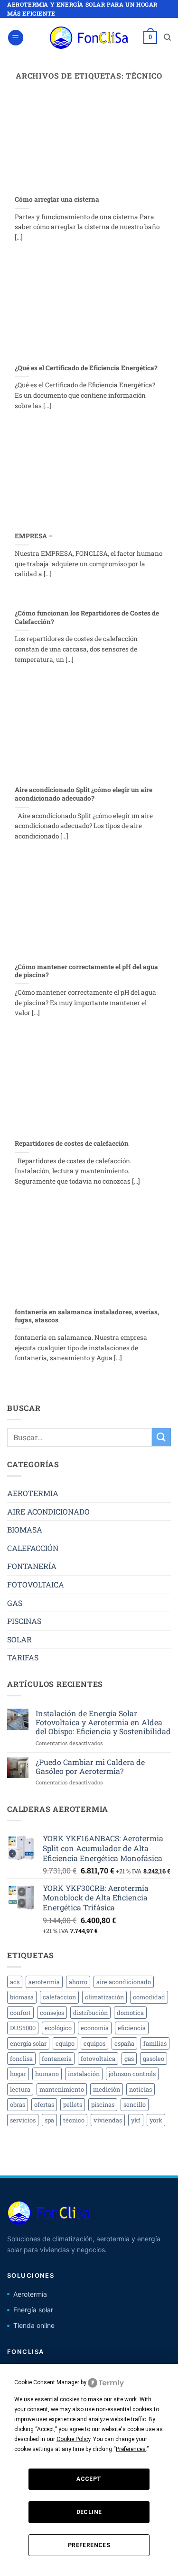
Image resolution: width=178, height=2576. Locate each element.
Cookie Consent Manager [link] (47, 2382)
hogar (18, 2074)
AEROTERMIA (33, 1493)
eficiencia (132, 2028)
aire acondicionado (124, 1982)
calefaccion (59, 1997)
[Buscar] (167, 37)
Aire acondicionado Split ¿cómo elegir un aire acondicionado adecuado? (84, 794)
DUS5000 (23, 2028)
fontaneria (57, 2059)
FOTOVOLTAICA (36, 1584)
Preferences (89, 2545)
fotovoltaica (98, 2059)
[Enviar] (161, 1437)
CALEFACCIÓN (33, 1548)
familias (155, 2043)
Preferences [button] (131, 2449)
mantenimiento (62, 2089)
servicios (23, 2120)
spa (49, 2120)
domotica (130, 2013)
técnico (74, 2120)
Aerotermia (30, 2294)
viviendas (108, 2120)
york (156, 2120)
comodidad (149, 1997)
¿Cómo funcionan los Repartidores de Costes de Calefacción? (87, 618)
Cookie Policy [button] (73, 2439)
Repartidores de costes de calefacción (72, 1144)
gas (129, 2059)
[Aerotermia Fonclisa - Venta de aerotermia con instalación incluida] (89, 38)
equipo (65, 2043)
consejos (52, 2013)
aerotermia (44, 1982)
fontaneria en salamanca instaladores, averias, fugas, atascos (87, 1316)
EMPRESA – (34, 536)
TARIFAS (23, 1657)
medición (107, 2089)
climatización (104, 1997)
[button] (16, 38)
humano (47, 2074)
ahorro (78, 1982)
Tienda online (34, 2325)
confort (20, 2013)
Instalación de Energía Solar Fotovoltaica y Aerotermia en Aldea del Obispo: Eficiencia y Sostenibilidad (103, 1722)
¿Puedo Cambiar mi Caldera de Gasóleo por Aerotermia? (90, 1766)
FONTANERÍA (32, 1566)
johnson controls (132, 2074)
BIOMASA (25, 1529)
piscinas (103, 2104)
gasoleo (154, 2059)
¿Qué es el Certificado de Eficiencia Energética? (86, 368)
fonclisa (21, 2059)
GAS (15, 1603)
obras (18, 2104)
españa (124, 2043)
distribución (90, 2013)
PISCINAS (24, 1621)
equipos (94, 2043)
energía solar (28, 2043)
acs (15, 1982)
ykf (136, 2120)
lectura (20, 2089)
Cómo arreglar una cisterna (57, 200)
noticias (141, 2089)
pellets (73, 2104)
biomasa (22, 1997)
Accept (89, 2479)
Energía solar (33, 2310)
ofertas (44, 2104)
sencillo (135, 2104)
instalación (84, 2074)
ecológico (58, 2028)
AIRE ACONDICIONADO (48, 1511)
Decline (89, 2512)
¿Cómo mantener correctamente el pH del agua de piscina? (86, 971)
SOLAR (19, 1639)
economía (95, 2028)
